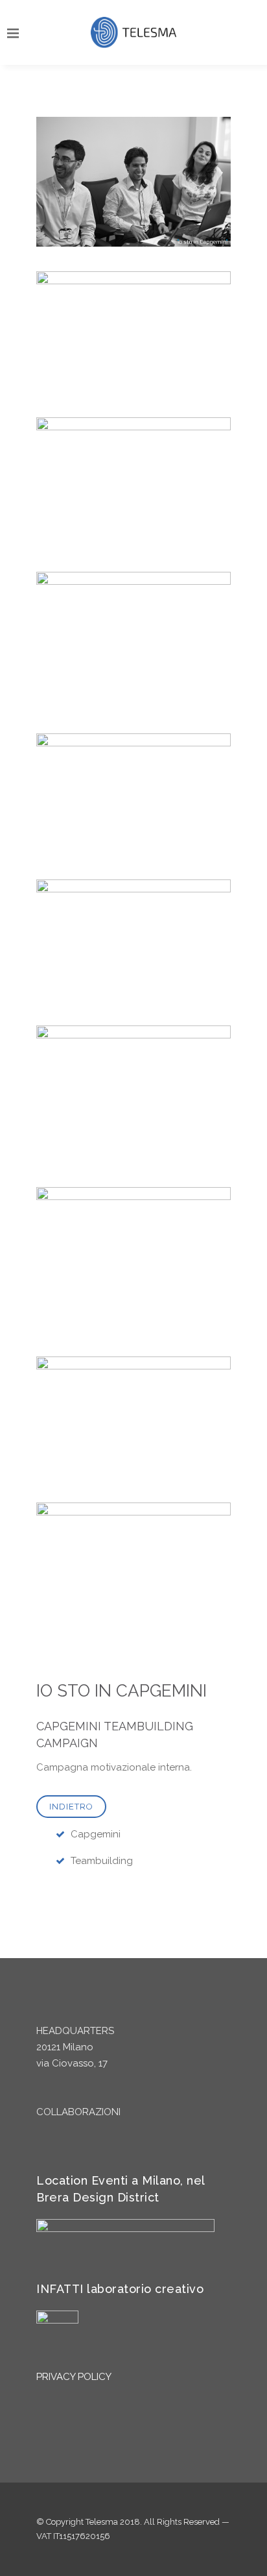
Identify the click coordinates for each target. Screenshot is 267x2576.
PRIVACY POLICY (74, 2377)
